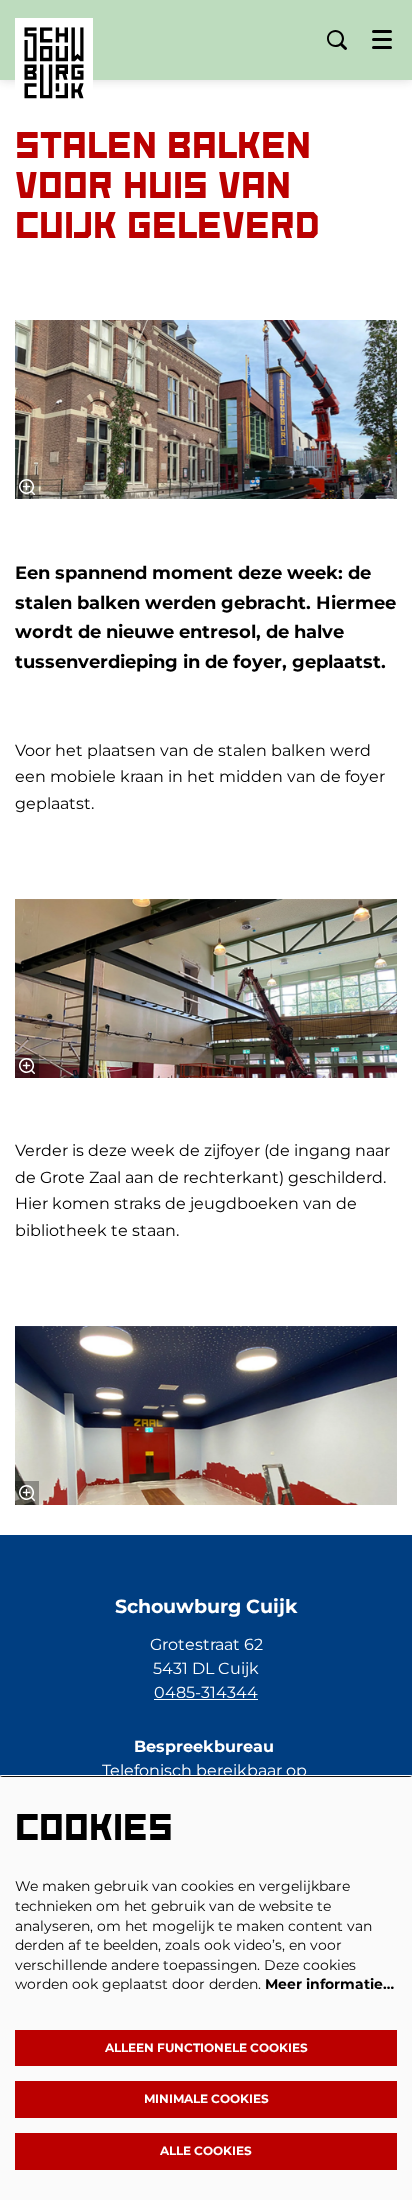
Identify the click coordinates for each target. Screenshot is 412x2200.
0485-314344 (206, 1692)
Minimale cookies (206, 2098)
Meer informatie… (329, 1984)
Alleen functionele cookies (206, 2047)
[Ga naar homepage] (54, 48)
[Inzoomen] (27, 487)
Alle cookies (206, 2150)
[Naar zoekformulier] (337, 40)
